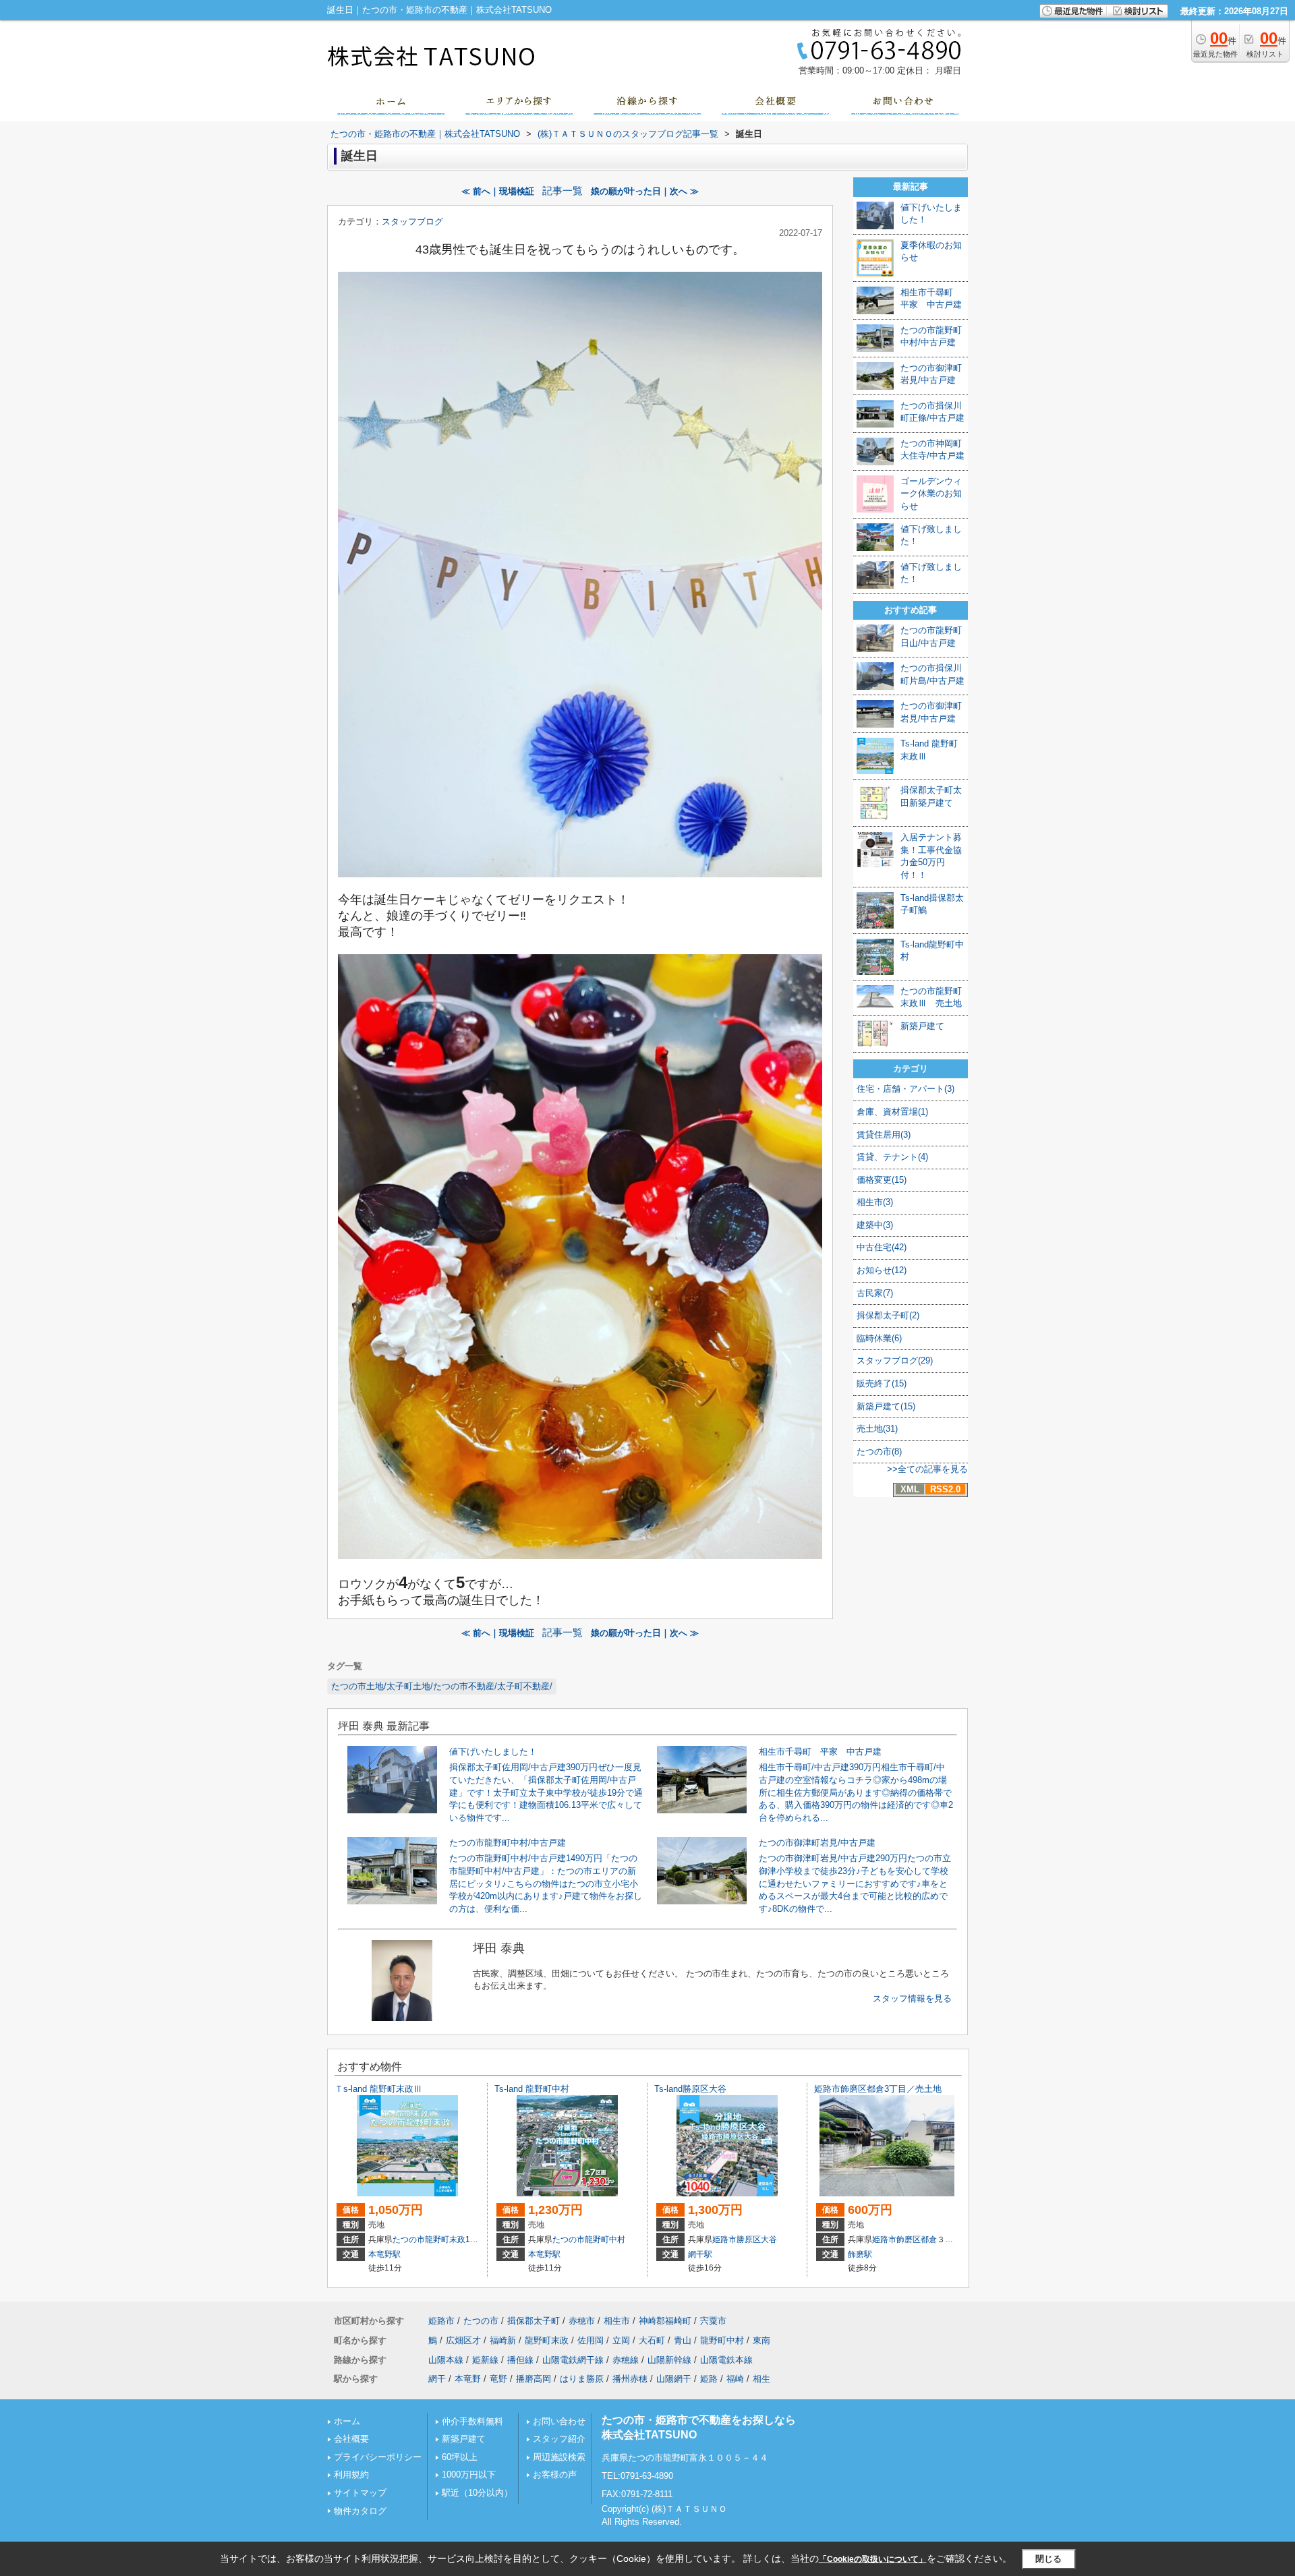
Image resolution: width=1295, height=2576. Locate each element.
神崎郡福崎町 (665, 2321)
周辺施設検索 (559, 2457)
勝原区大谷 (757, 2240)
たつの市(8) (879, 1452)
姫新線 (485, 2360)
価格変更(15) (882, 1180)
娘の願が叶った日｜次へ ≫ (645, 191)
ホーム (347, 2421)
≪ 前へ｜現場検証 (498, 191)
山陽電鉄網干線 (573, 2360)
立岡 (621, 2340)
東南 (761, 2340)
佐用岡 (591, 2340)
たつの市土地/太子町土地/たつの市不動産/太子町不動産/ (442, 1686)
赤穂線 (626, 2360)
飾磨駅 (860, 2254)
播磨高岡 (534, 2379)
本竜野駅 (384, 2254)
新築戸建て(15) (886, 1406)
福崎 (735, 2379)
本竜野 (468, 2379)
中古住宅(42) (882, 1247)
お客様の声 (555, 2475)
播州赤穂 (630, 2379)
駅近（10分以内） (477, 2493)
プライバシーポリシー (378, 2457)
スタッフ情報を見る (912, 1998)
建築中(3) (875, 1225)
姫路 (709, 2379)
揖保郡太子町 (534, 2321)
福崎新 (503, 2340)
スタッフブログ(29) (895, 1360)
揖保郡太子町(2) (888, 1315)
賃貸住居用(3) (884, 1135)
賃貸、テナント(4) (892, 1157)
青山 (683, 2340)
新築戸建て (464, 2439)
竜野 (498, 2379)
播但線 (520, 2360)
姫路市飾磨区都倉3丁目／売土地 (878, 2089)
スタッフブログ (412, 222)
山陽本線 (446, 2360)
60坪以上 (460, 2457)
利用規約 (351, 2475)
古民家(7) (875, 1293)
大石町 (652, 2340)
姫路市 (724, 2240)
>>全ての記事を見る (927, 1469)
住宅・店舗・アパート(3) (905, 1089)
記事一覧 (563, 191)
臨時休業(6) (879, 1338)
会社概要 (351, 2439)
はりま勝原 (582, 2379)
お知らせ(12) (882, 1270)
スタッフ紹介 (559, 2439)
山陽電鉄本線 (726, 2360)
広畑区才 (463, 2340)
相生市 (617, 2321)
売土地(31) (877, 1429)
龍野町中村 (605, 2240)
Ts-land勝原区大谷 (690, 2089)
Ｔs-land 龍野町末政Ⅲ (378, 2089)
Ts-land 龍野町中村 (532, 2089)
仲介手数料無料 (472, 2421)
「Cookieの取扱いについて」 (873, 2559)
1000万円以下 (469, 2475)
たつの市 (409, 2240)
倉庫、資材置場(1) (892, 1112)
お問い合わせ (559, 2421)
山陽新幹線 (669, 2360)
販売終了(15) (882, 1383)
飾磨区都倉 (917, 2240)
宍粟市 (713, 2321)
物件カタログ (360, 2511)
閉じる (1048, 2559)
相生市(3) (875, 1202)
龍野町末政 (445, 2240)
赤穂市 (582, 2321)
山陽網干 (674, 2379)
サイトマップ (360, 2493)
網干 (437, 2379)
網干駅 (700, 2254)
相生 (761, 2379)
